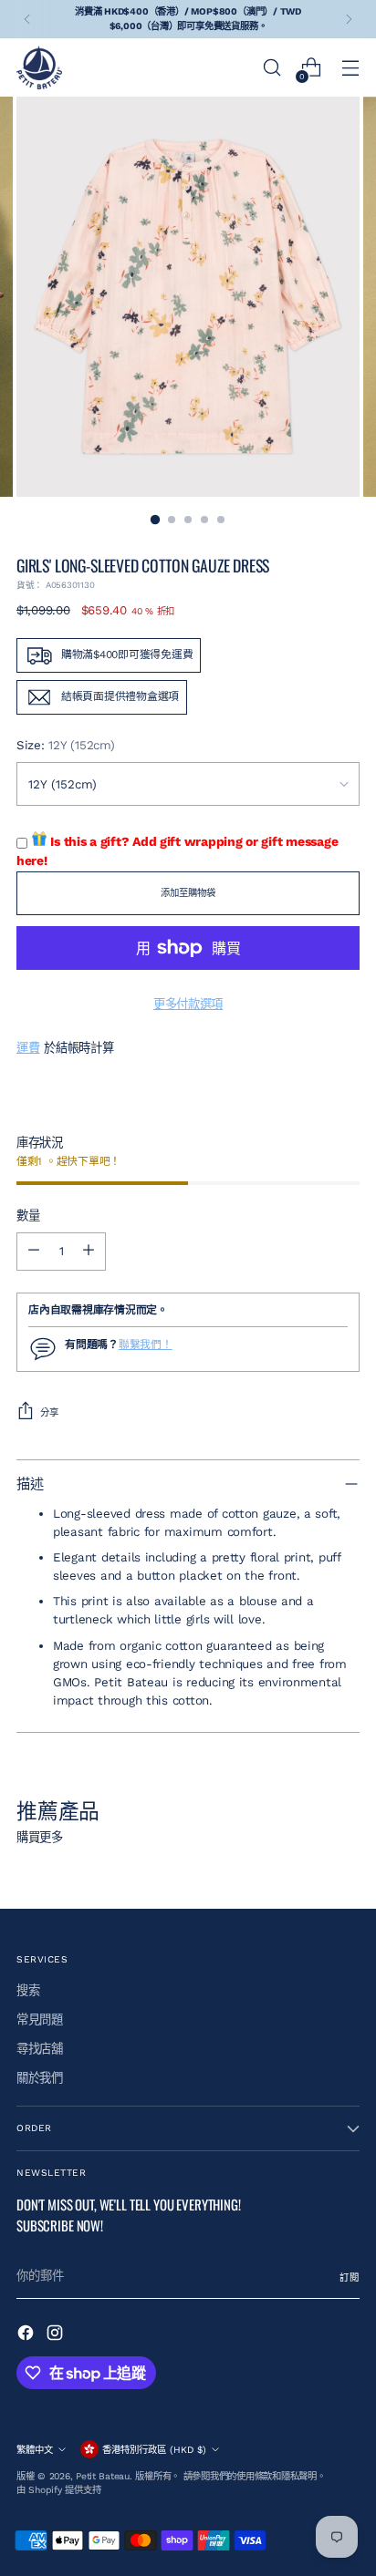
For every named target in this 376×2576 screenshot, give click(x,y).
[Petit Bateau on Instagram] (57, 2335)
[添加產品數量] (89, 1252)
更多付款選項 (188, 1004)
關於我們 (40, 2078)
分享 (49, 1412)
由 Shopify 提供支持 (58, 2490)
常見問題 (40, 2020)
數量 (28, 1216)
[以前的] (27, 19)
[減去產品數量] (34, 1252)
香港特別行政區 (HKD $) (154, 2450)
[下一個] (349, 19)
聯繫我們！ (146, 1345)
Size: (65, 745)
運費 (28, 1048)
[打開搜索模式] (272, 68)
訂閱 (350, 2277)
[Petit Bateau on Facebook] (27, 2335)
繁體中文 (35, 2450)
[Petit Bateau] (39, 67)
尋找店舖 (40, 2049)
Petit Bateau (103, 2476)
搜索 (28, 1990)
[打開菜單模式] (350, 68)
